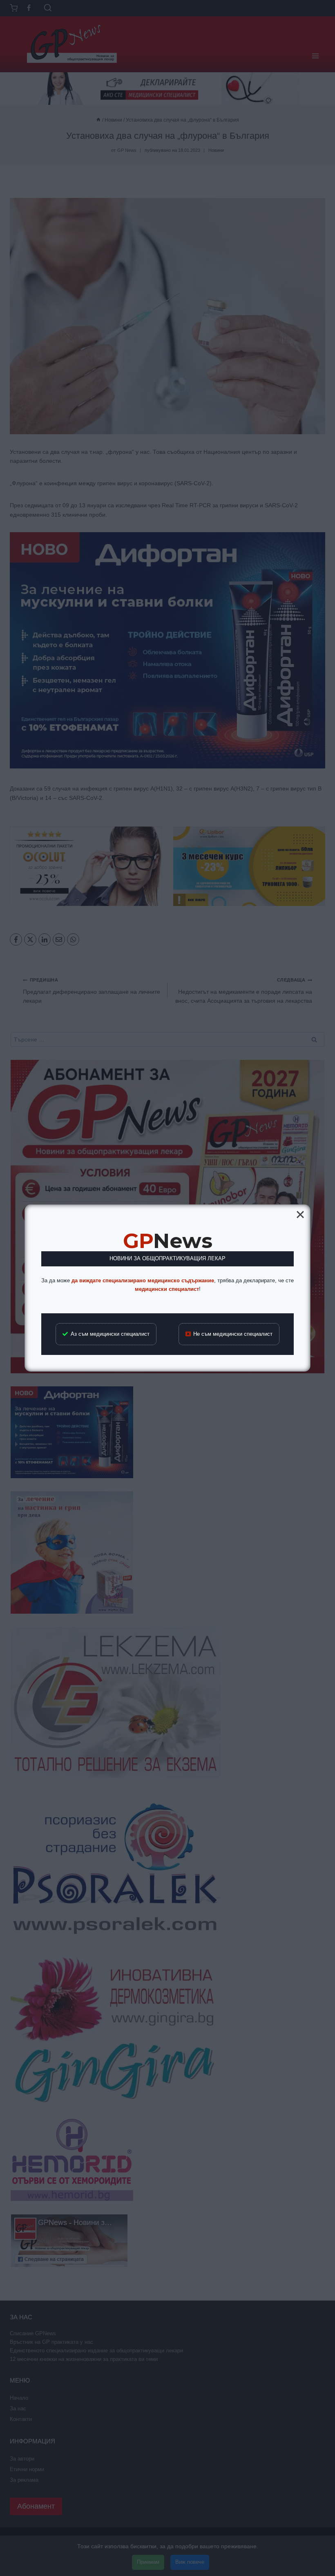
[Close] (300, 1215)
